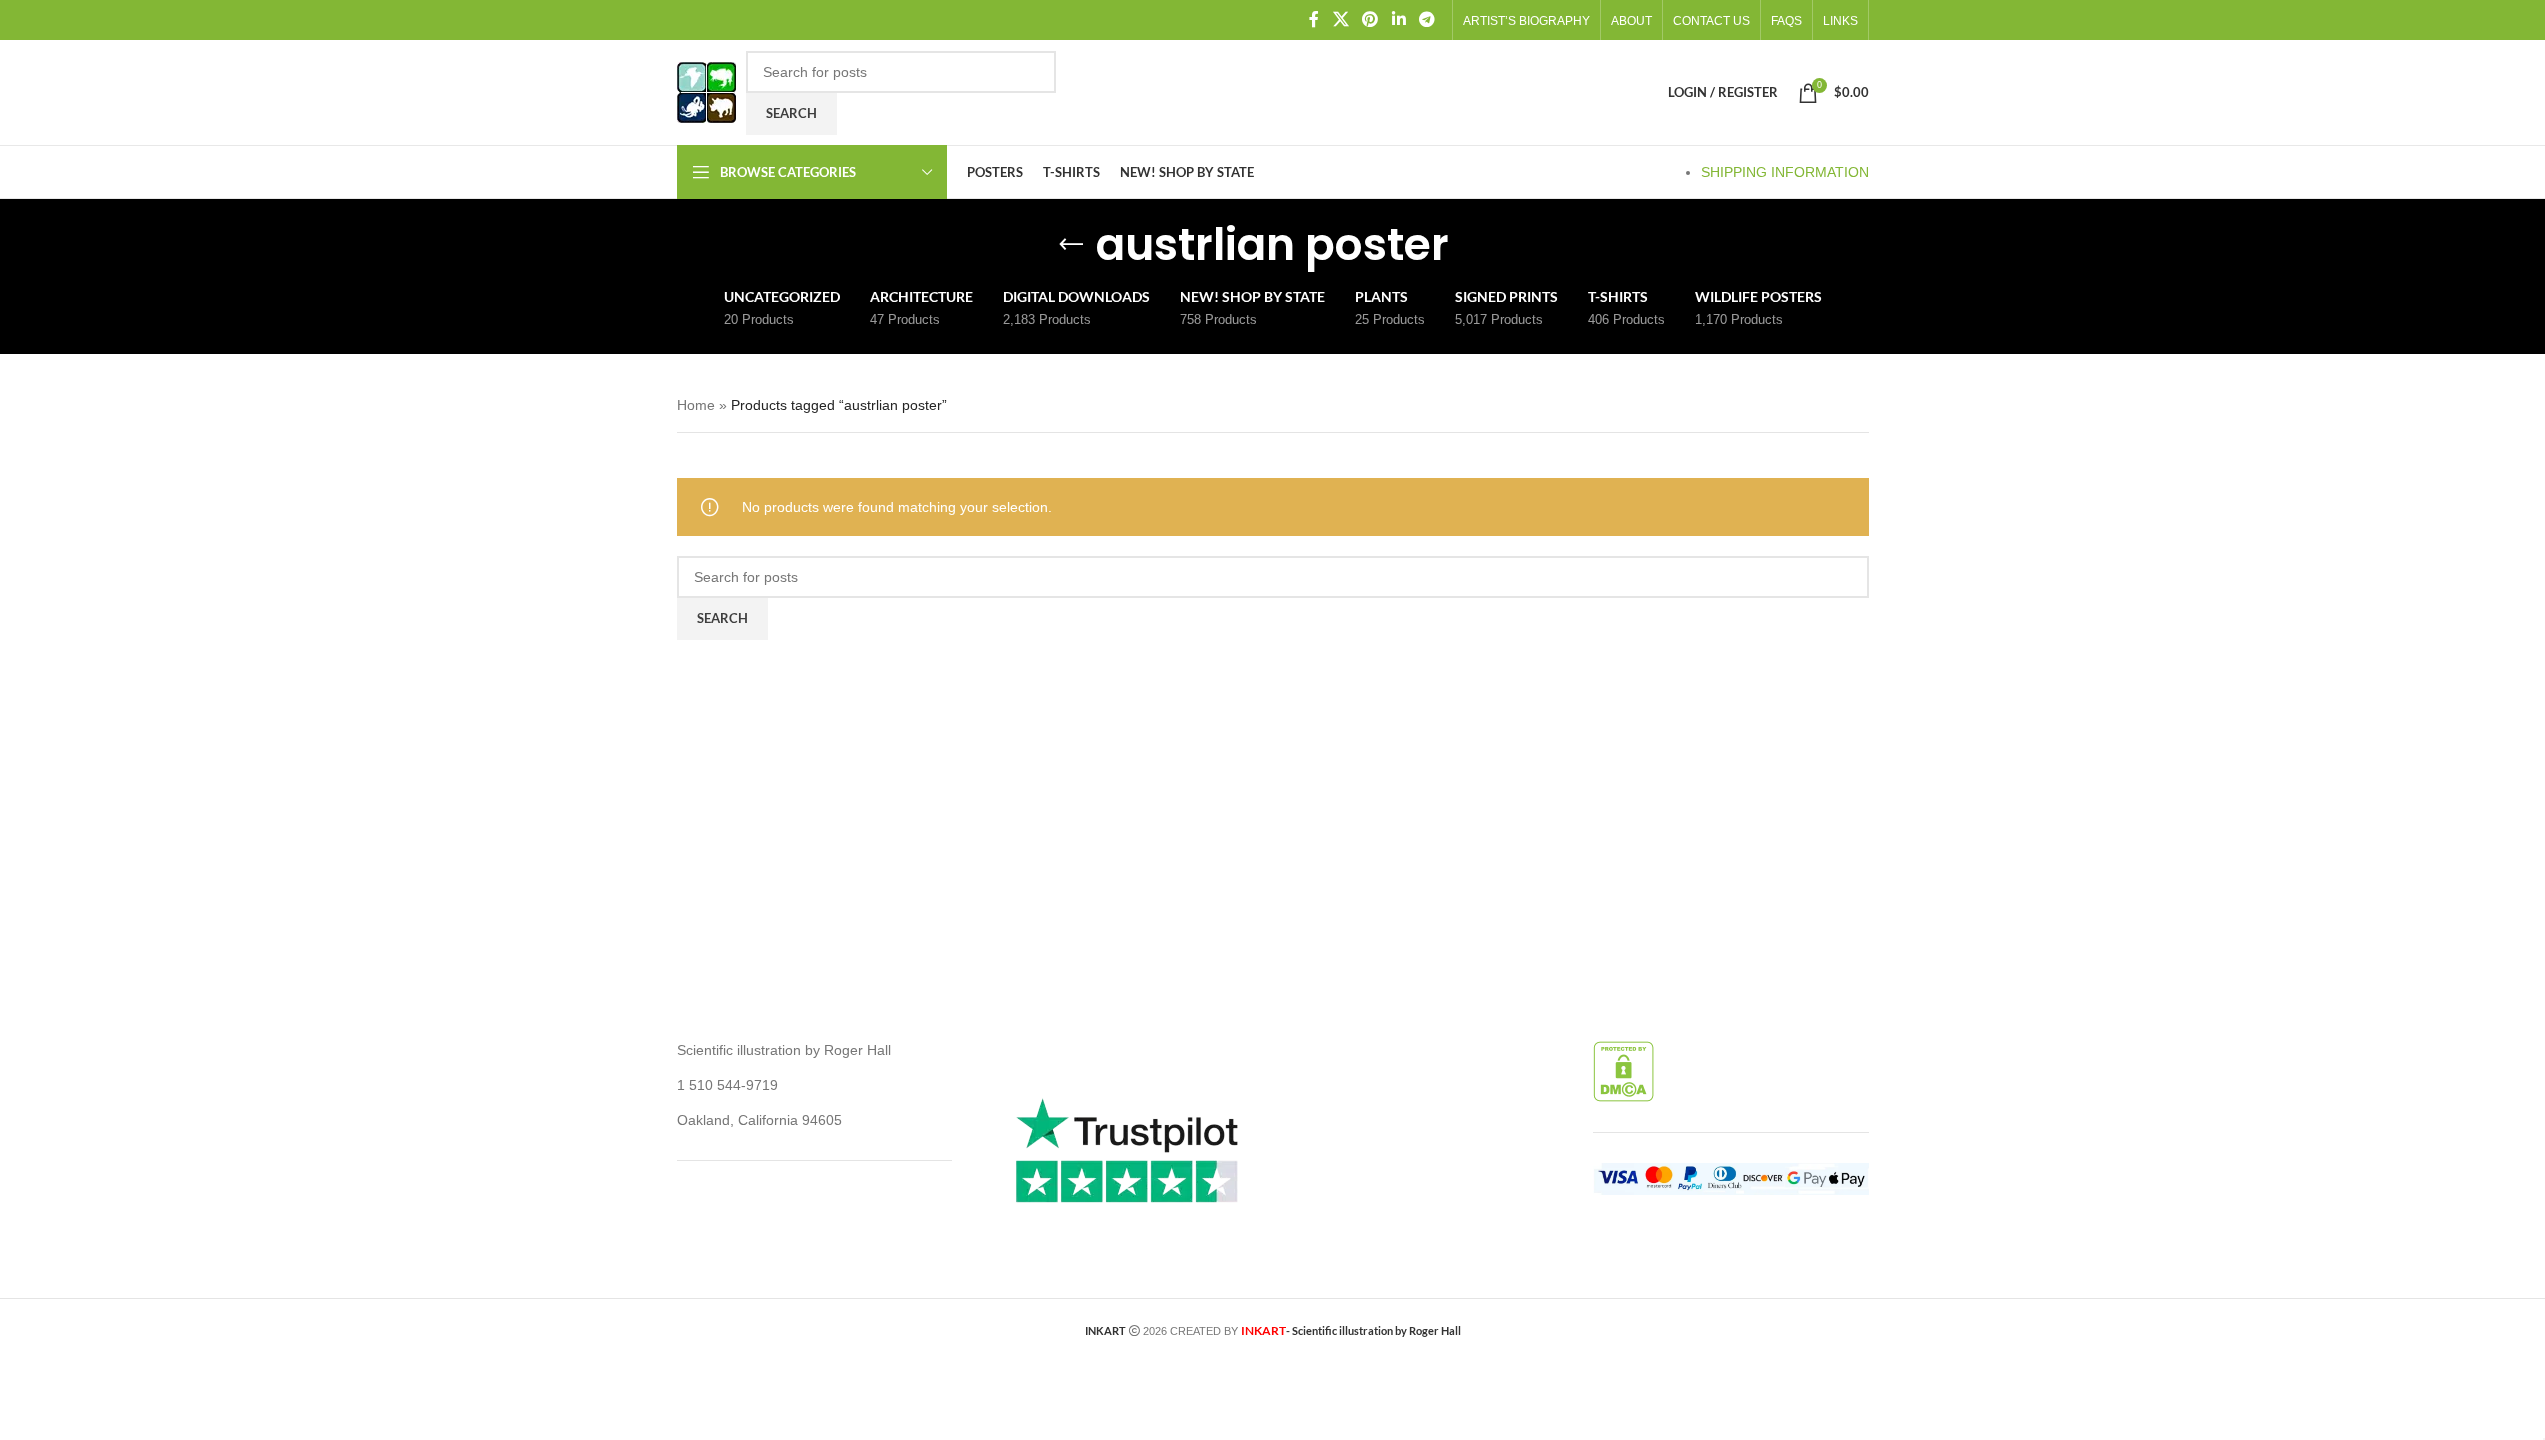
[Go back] (1071, 245)
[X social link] (1340, 19)
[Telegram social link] (1426, 19)
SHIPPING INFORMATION (1785, 172)
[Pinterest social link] (1370, 19)
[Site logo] (706, 91)
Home (696, 405)
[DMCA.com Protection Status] (1623, 1071)
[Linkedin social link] (1398, 19)
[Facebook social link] (1314, 19)
